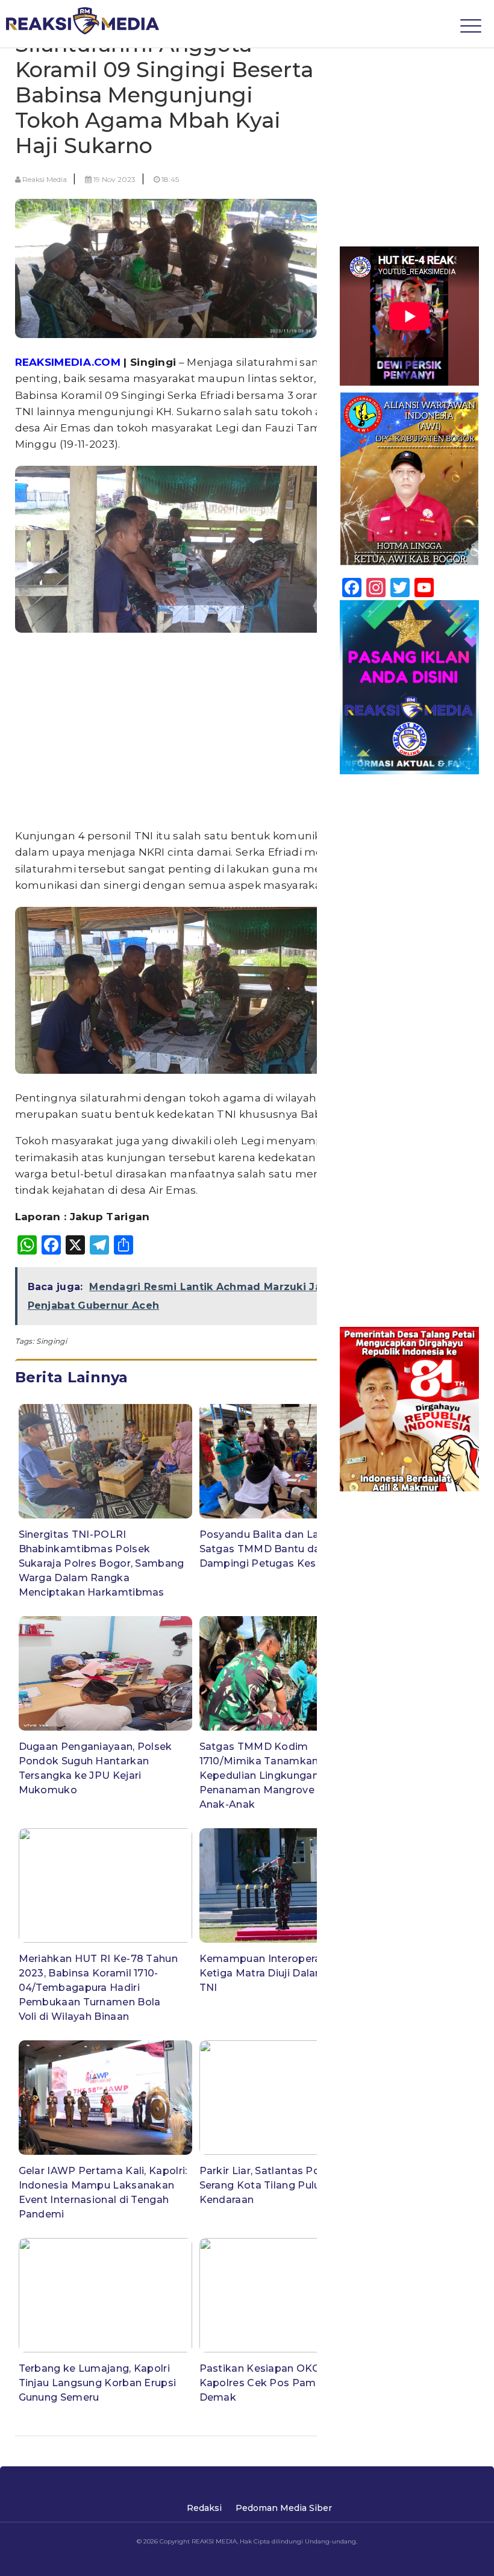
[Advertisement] (196, 733)
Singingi (51, 1341)
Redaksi (204, 2508)
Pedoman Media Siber (284, 2508)
